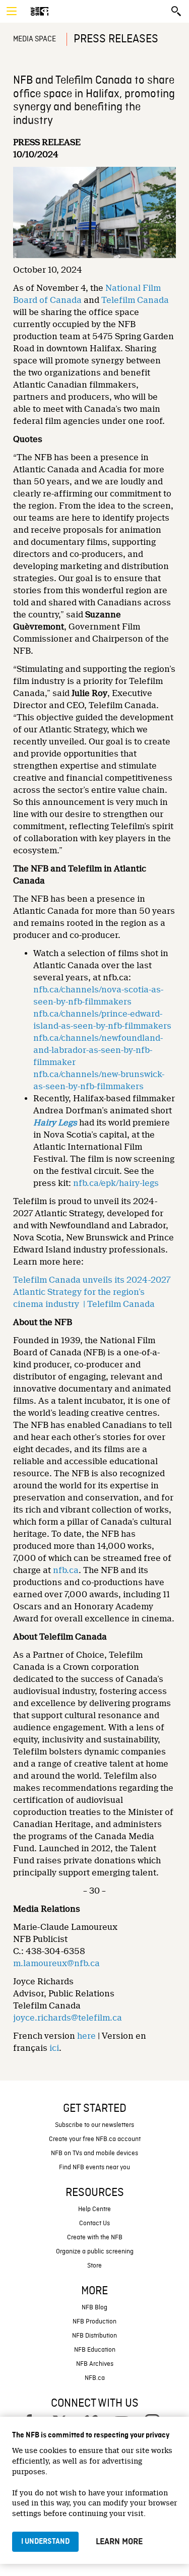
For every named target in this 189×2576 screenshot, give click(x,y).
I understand (45, 2542)
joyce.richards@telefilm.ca (68, 2018)
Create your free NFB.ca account (95, 2139)
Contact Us (94, 2223)
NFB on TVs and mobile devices (94, 2153)
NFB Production (94, 2322)
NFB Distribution (94, 2336)
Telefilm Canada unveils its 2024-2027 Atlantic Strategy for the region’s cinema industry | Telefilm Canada (92, 1292)
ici (54, 2048)
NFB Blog (94, 2308)
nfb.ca (66, 1570)
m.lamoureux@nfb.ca (56, 1963)
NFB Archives (95, 2364)
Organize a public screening (95, 2252)
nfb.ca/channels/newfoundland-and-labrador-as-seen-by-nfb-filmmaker (98, 1050)
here (86, 2036)
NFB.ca (95, 2378)
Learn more (119, 2542)
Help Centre (94, 2209)
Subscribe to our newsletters (94, 2125)
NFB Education (95, 2350)
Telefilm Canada (135, 300)
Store (94, 2266)
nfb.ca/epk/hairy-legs (116, 1183)
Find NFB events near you (94, 2167)
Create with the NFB (95, 2238)
